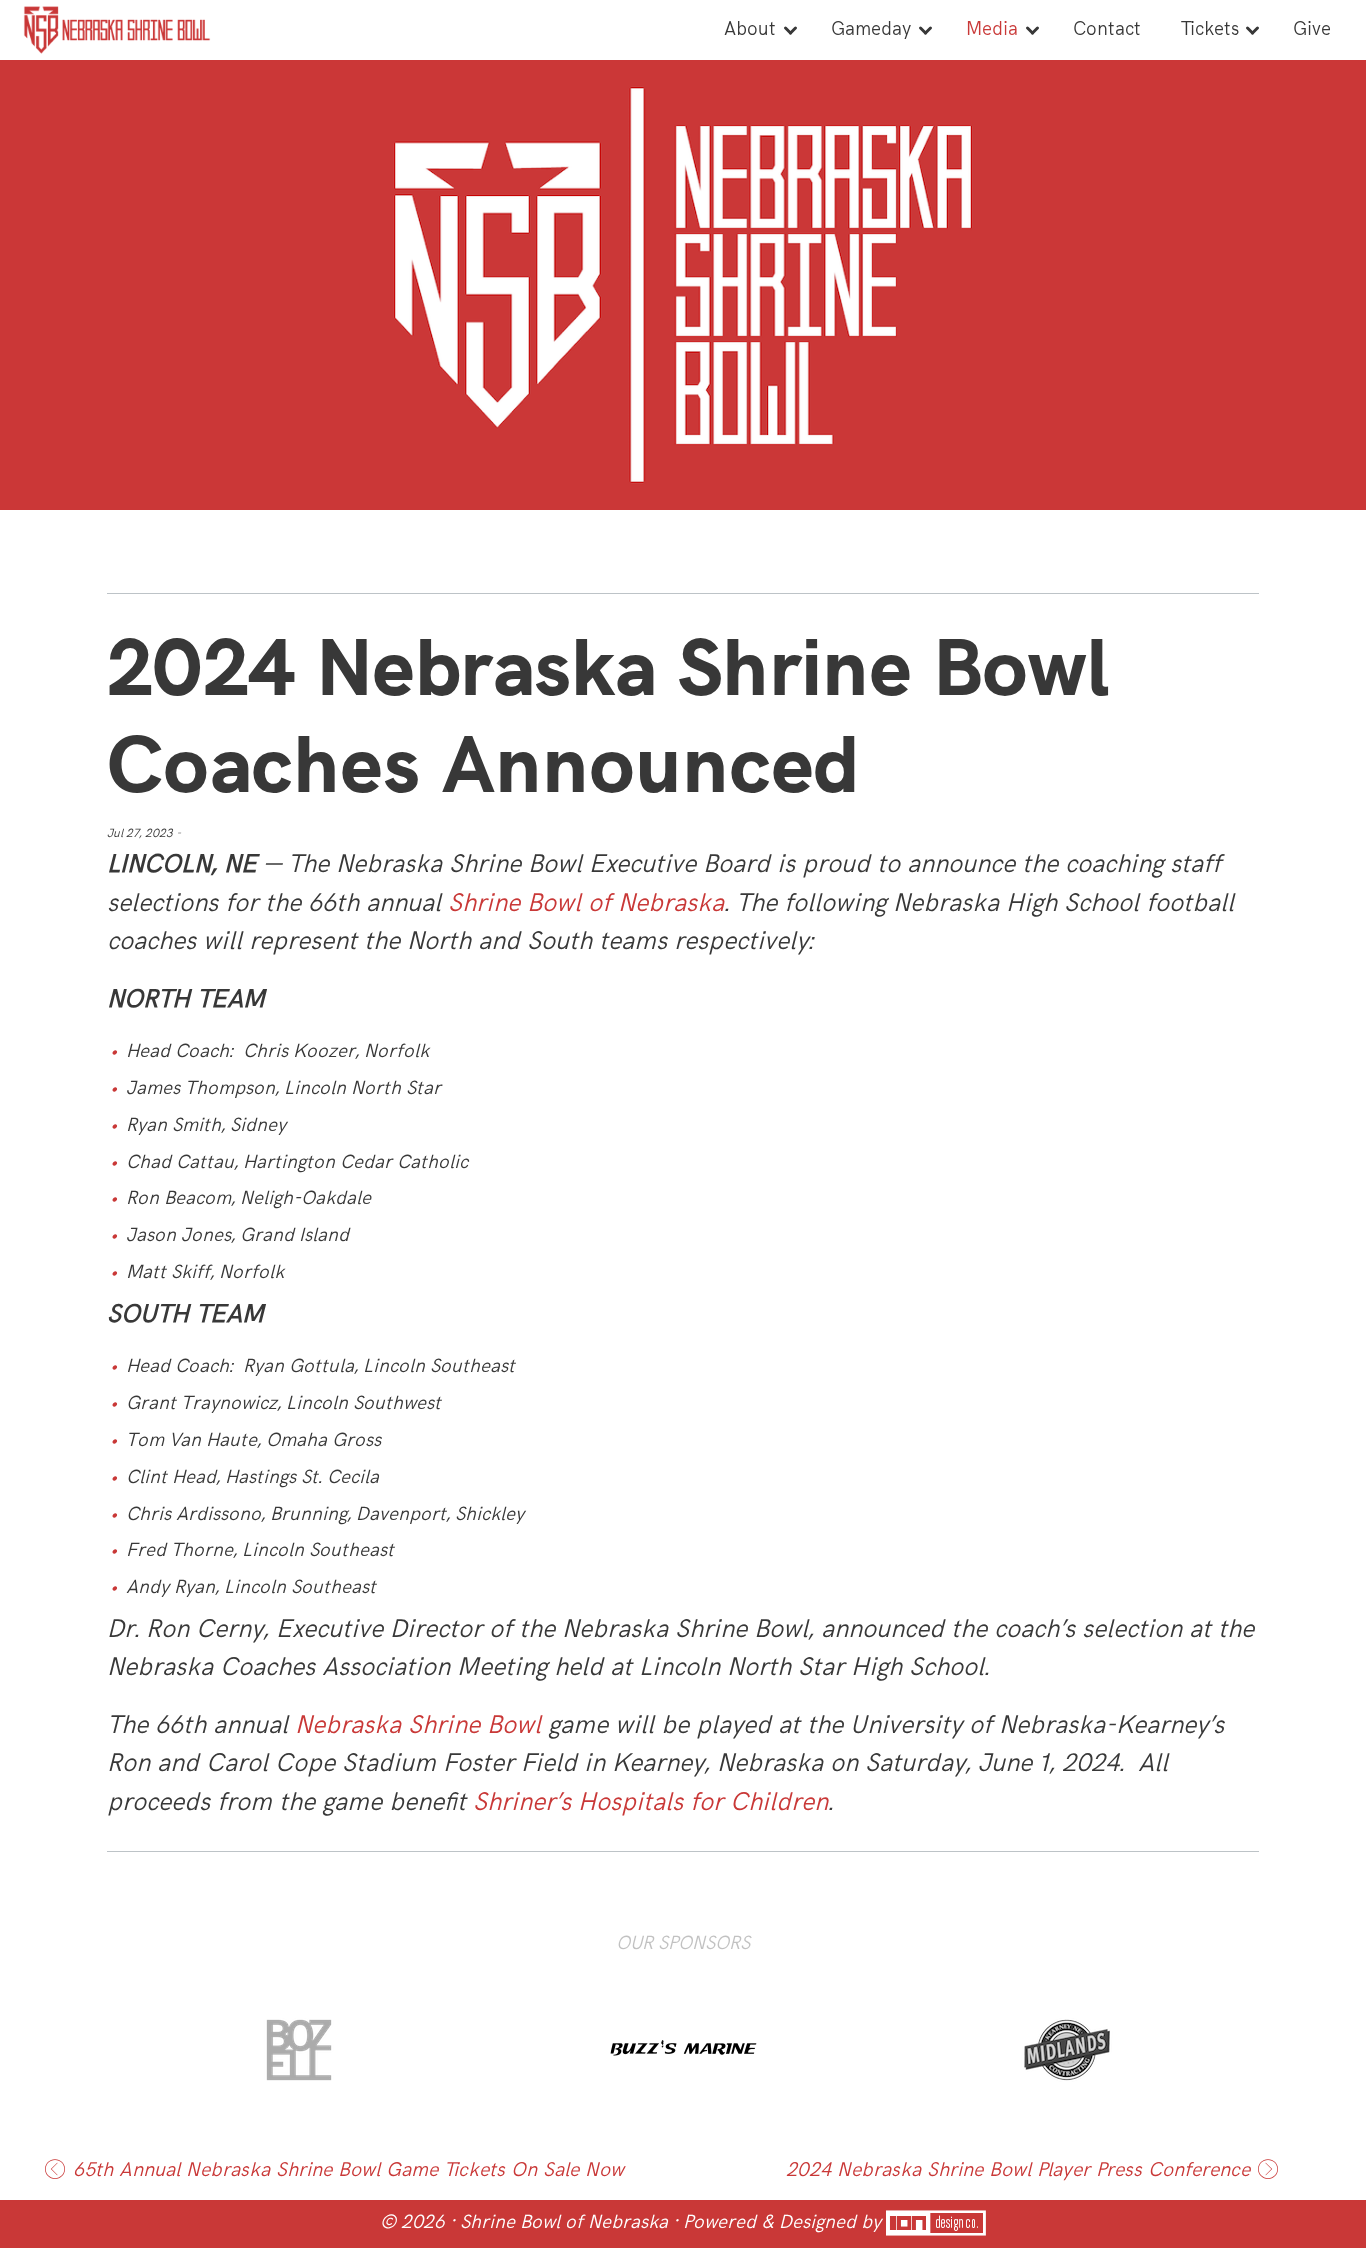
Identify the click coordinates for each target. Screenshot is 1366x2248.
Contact (1107, 29)
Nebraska (348, 1725)
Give (1312, 29)
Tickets (1210, 29)
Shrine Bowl (471, 1725)
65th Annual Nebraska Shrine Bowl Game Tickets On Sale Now (348, 2170)
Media (992, 29)
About (750, 29)
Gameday (871, 29)
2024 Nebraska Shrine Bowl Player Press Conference (1018, 2170)
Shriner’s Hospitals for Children (650, 1802)
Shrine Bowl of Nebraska (586, 903)
